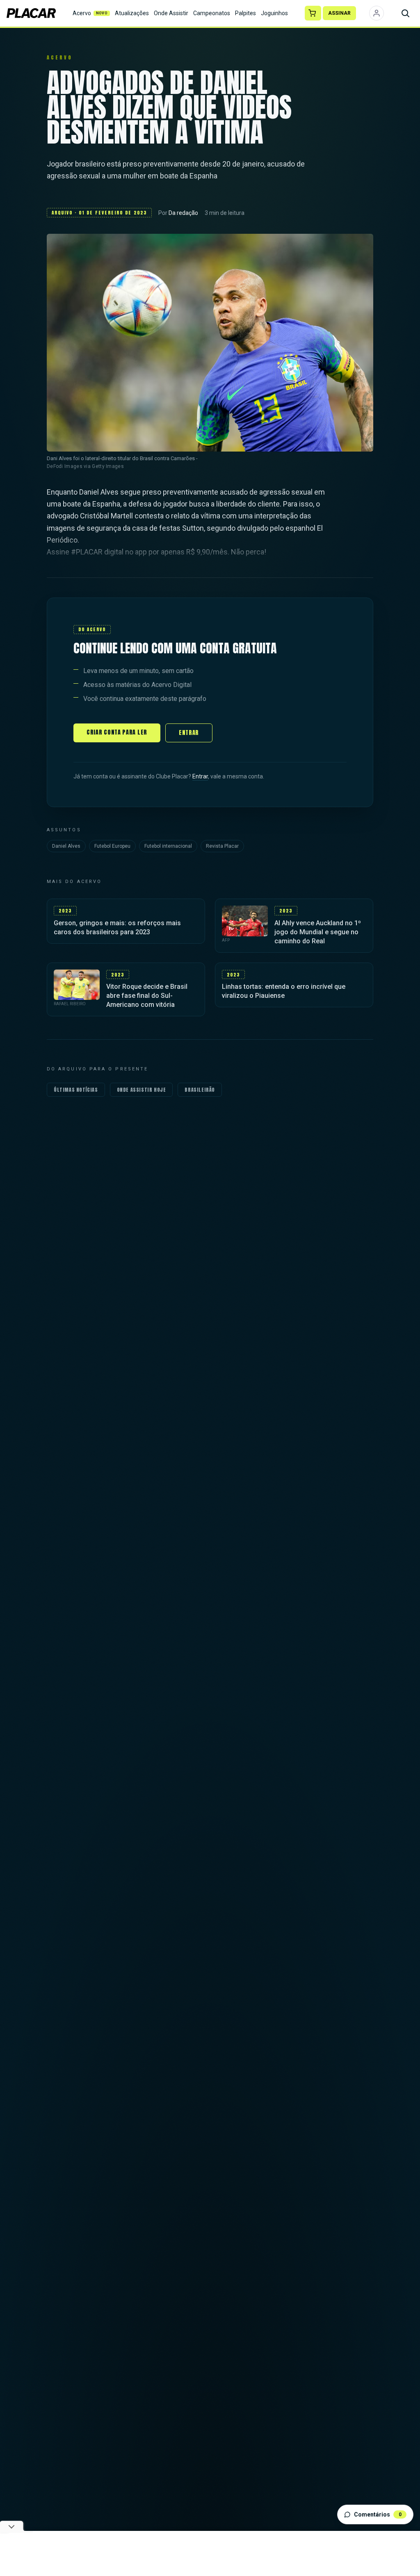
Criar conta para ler (117, 732)
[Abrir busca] (405, 13)
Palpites (245, 13)
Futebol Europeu (112, 846)
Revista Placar (222, 846)
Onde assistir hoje (142, 1090)
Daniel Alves (66, 846)
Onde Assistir (171, 13)
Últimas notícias (76, 1090)
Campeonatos (212, 13)
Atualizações (132, 13)
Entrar (189, 733)
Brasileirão (200, 1090)
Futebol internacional (168, 846)
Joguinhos (274, 13)
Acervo (90, 13)
